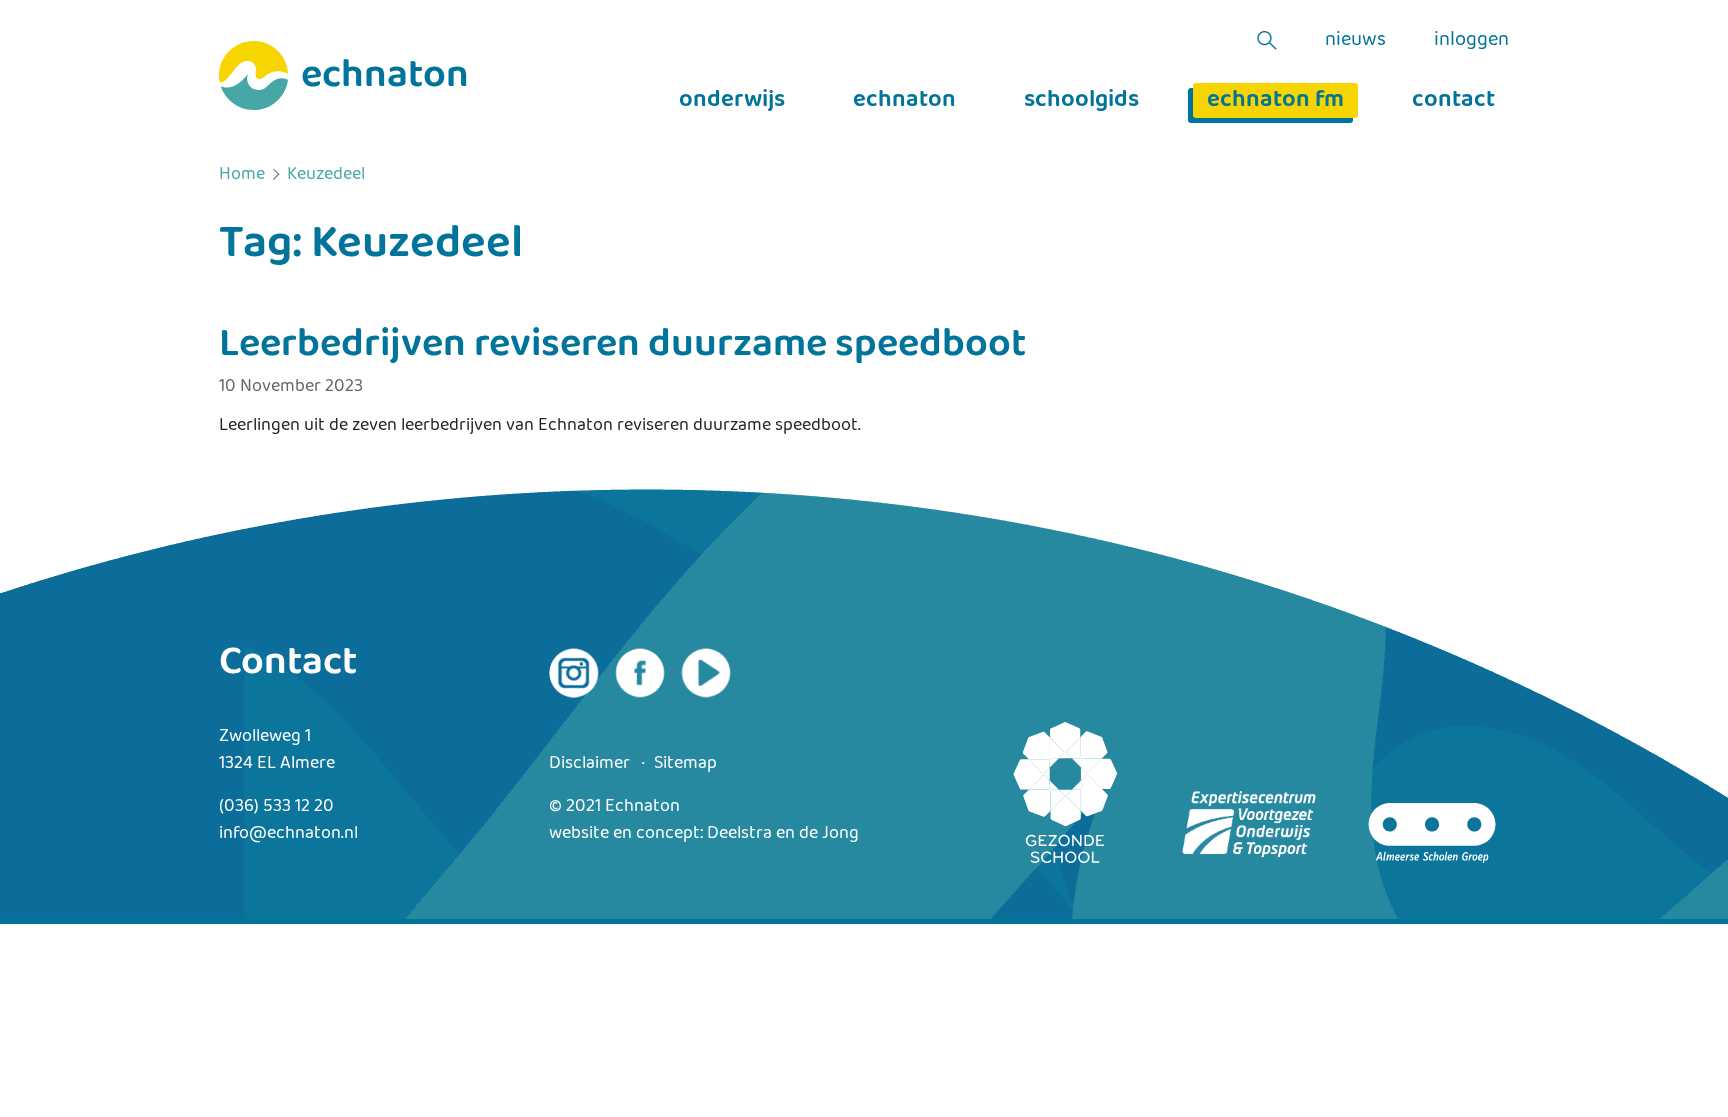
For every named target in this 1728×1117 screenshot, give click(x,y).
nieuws (1355, 40)
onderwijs (732, 100)
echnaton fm (1275, 100)
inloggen (1471, 40)
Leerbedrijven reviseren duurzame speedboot (622, 344)
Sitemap (685, 763)
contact (1453, 100)
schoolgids (1081, 100)
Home (242, 175)
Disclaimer (589, 763)
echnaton (904, 100)
